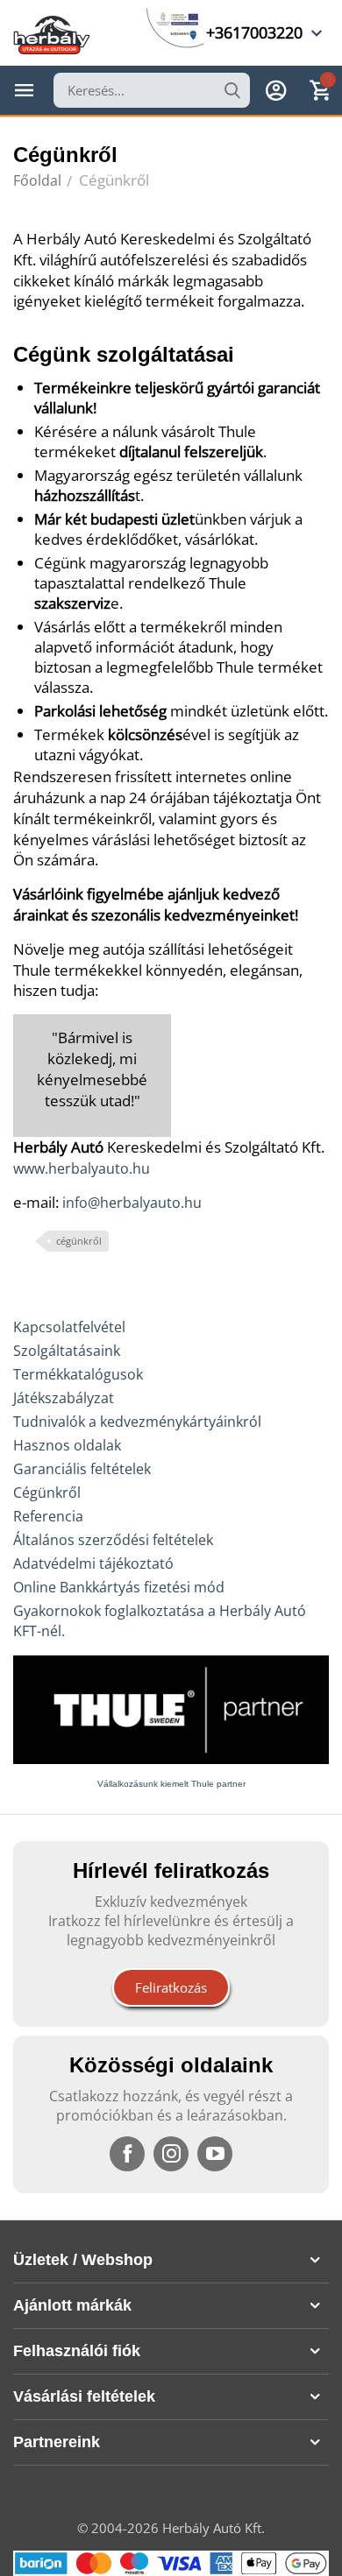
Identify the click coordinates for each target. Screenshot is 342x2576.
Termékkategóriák (25, 90)
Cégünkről (47, 1493)
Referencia (48, 1516)
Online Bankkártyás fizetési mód (119, 1587)
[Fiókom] (276, 90)
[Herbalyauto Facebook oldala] (127, 2154)
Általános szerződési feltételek (113, 1540)
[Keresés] (232, 90)
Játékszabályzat (64, 1398)
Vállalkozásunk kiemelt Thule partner (171, 1784)
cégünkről (79, 1241)
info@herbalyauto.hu (132, 1203)
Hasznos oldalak (67, 1445)
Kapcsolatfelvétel (69, 1327)
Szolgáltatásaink (67, 1351)
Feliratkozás (171, 1987)
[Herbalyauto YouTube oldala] (215, 2154)
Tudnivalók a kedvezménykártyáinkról (137, 1422)
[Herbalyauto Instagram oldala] (171, 2154)
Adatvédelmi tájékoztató (93, 1563)
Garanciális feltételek (82, 1469)
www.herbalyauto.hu (82, 1168)
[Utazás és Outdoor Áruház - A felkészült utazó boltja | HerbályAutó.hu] (52, 33)
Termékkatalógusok (78, 1374)
